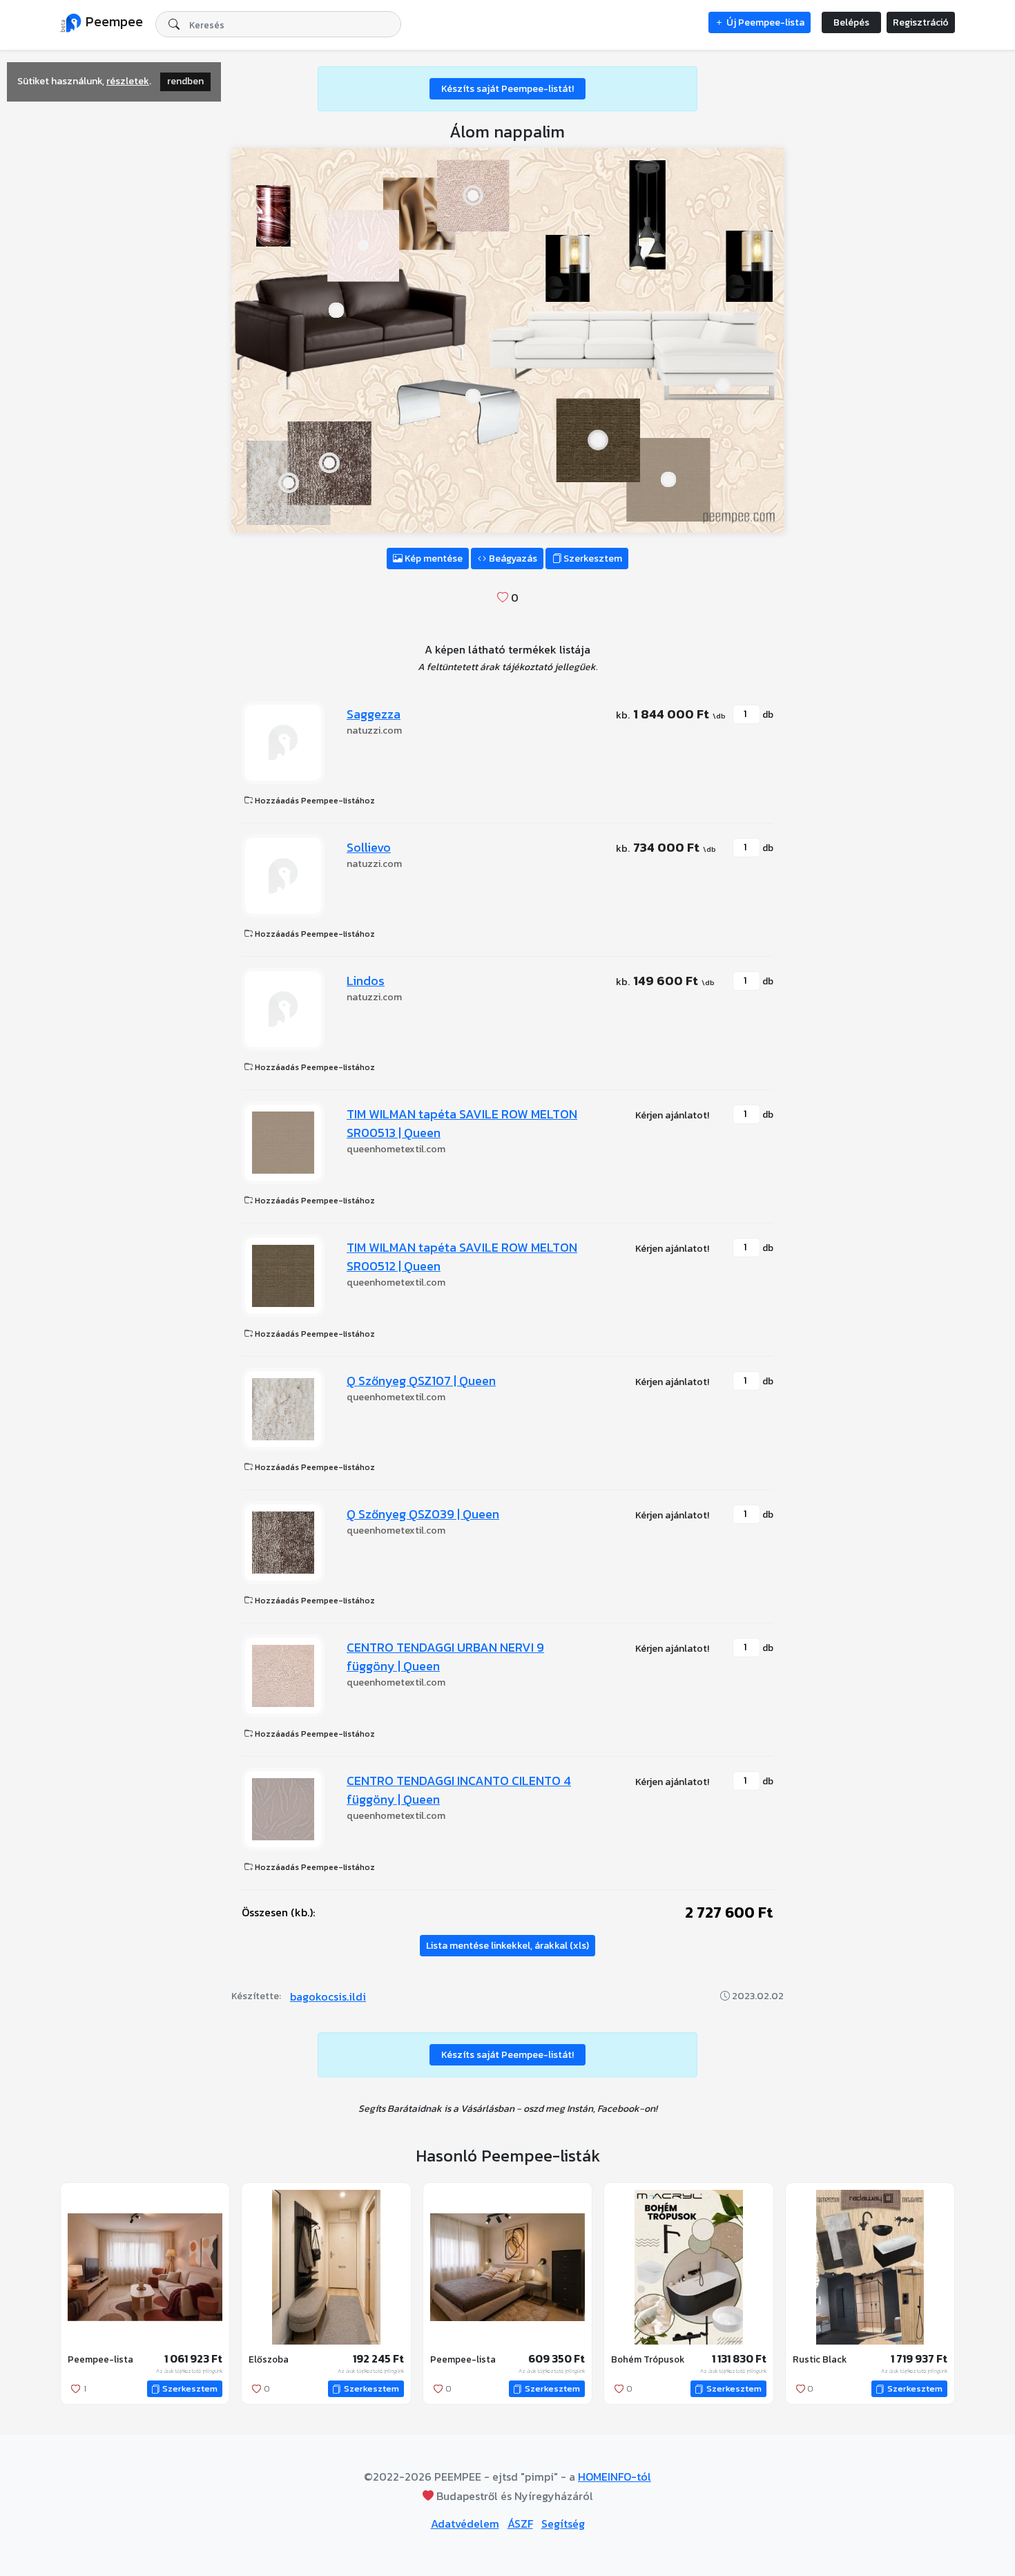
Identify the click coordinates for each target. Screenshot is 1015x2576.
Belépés (851, 22)
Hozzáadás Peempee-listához (314, 801)
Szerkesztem (592, 559)
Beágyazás (512, 559)
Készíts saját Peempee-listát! (507, 89)
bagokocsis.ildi (328, 1996)
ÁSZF (520, 2523)
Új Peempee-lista (764, 22)
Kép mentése (433, 559)
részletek (128, 81)
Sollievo (369, 847)
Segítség (563, 2523)
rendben (185, 81)
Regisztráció (921, 22)
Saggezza (374, 714)
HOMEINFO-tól (615, 2477)
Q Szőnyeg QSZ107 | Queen (421, 1381)
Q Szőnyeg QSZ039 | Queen (423, 1514)
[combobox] (278, 24)
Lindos (366, 981)
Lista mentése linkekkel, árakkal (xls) (507, 1946)
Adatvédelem (465, 2523)
